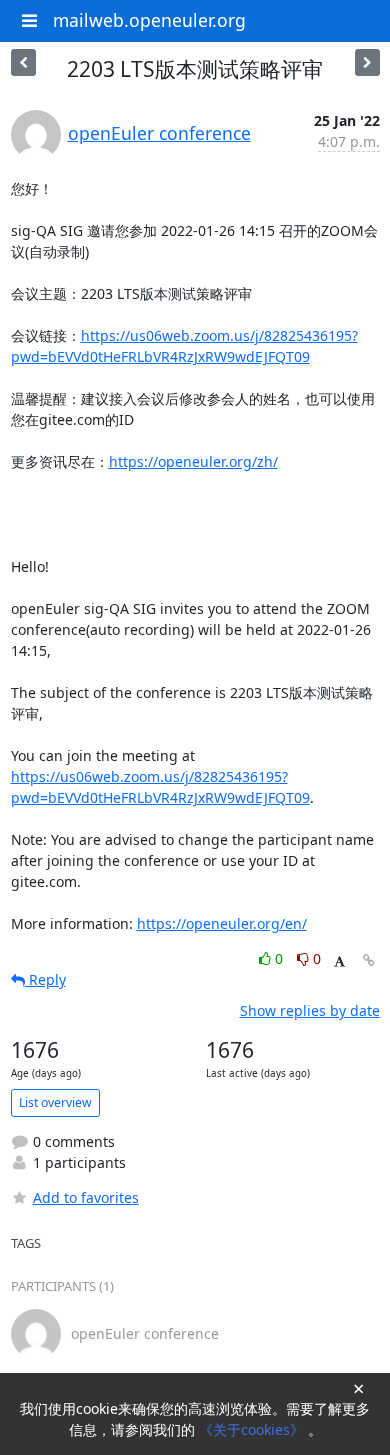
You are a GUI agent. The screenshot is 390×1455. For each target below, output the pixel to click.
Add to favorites (86, 1197)
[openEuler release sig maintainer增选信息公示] (23, 62)
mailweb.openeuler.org (149, 20)
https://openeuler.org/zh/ (193, 461)
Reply (45, 979)
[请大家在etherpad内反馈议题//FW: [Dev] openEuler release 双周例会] (367, 62)
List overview (55, 1102)
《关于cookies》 (253, 1429)
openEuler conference (159, 133)
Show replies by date (310, 1010)
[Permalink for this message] (369, 960)
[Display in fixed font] (339, 961)
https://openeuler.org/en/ (222, 923)
